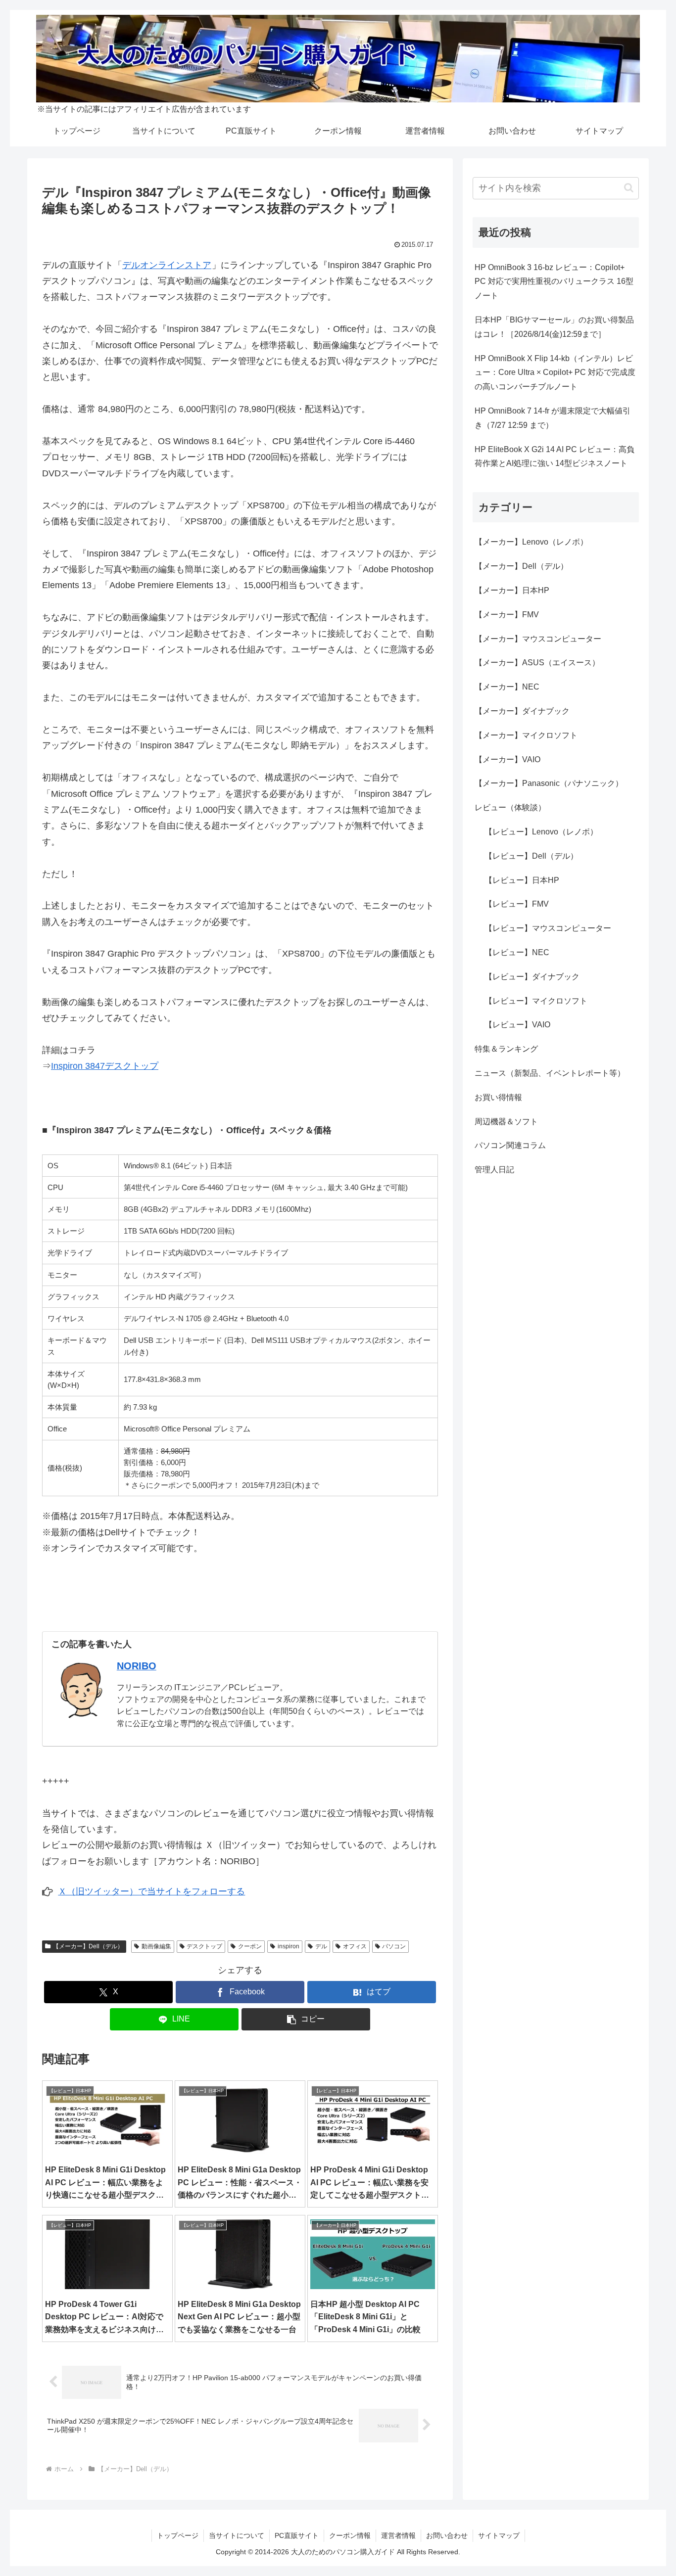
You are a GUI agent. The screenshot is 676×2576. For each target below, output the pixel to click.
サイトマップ (499, 2535)
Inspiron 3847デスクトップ (105, 1066)
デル (321, 1946)
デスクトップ (204, 1946)
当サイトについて (237, 2535)
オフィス (355, 1946)
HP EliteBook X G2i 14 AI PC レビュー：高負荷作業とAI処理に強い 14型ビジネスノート (555, 457)
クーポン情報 (350, 2535)
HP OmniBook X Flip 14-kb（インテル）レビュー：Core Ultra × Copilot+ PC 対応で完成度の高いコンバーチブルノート (555, 373)
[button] (306, 2019)
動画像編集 (156, 1946)
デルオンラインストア (167, 265)
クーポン (250, 1946)
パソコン (394, 1946)
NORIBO (137, 1666)
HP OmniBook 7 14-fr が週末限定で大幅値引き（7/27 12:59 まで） (553, 418)
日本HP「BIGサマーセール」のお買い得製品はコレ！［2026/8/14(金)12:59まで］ (554, 327)
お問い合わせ (447, 2535)
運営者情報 (398, 2535)
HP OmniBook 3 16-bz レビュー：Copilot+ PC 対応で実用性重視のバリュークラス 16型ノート (554, 282)
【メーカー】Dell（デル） (88, 1946)
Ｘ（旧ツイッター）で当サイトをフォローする (151, 1891)
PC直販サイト (297, 2535)
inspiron (289, 1946)
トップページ (178, 2535)
